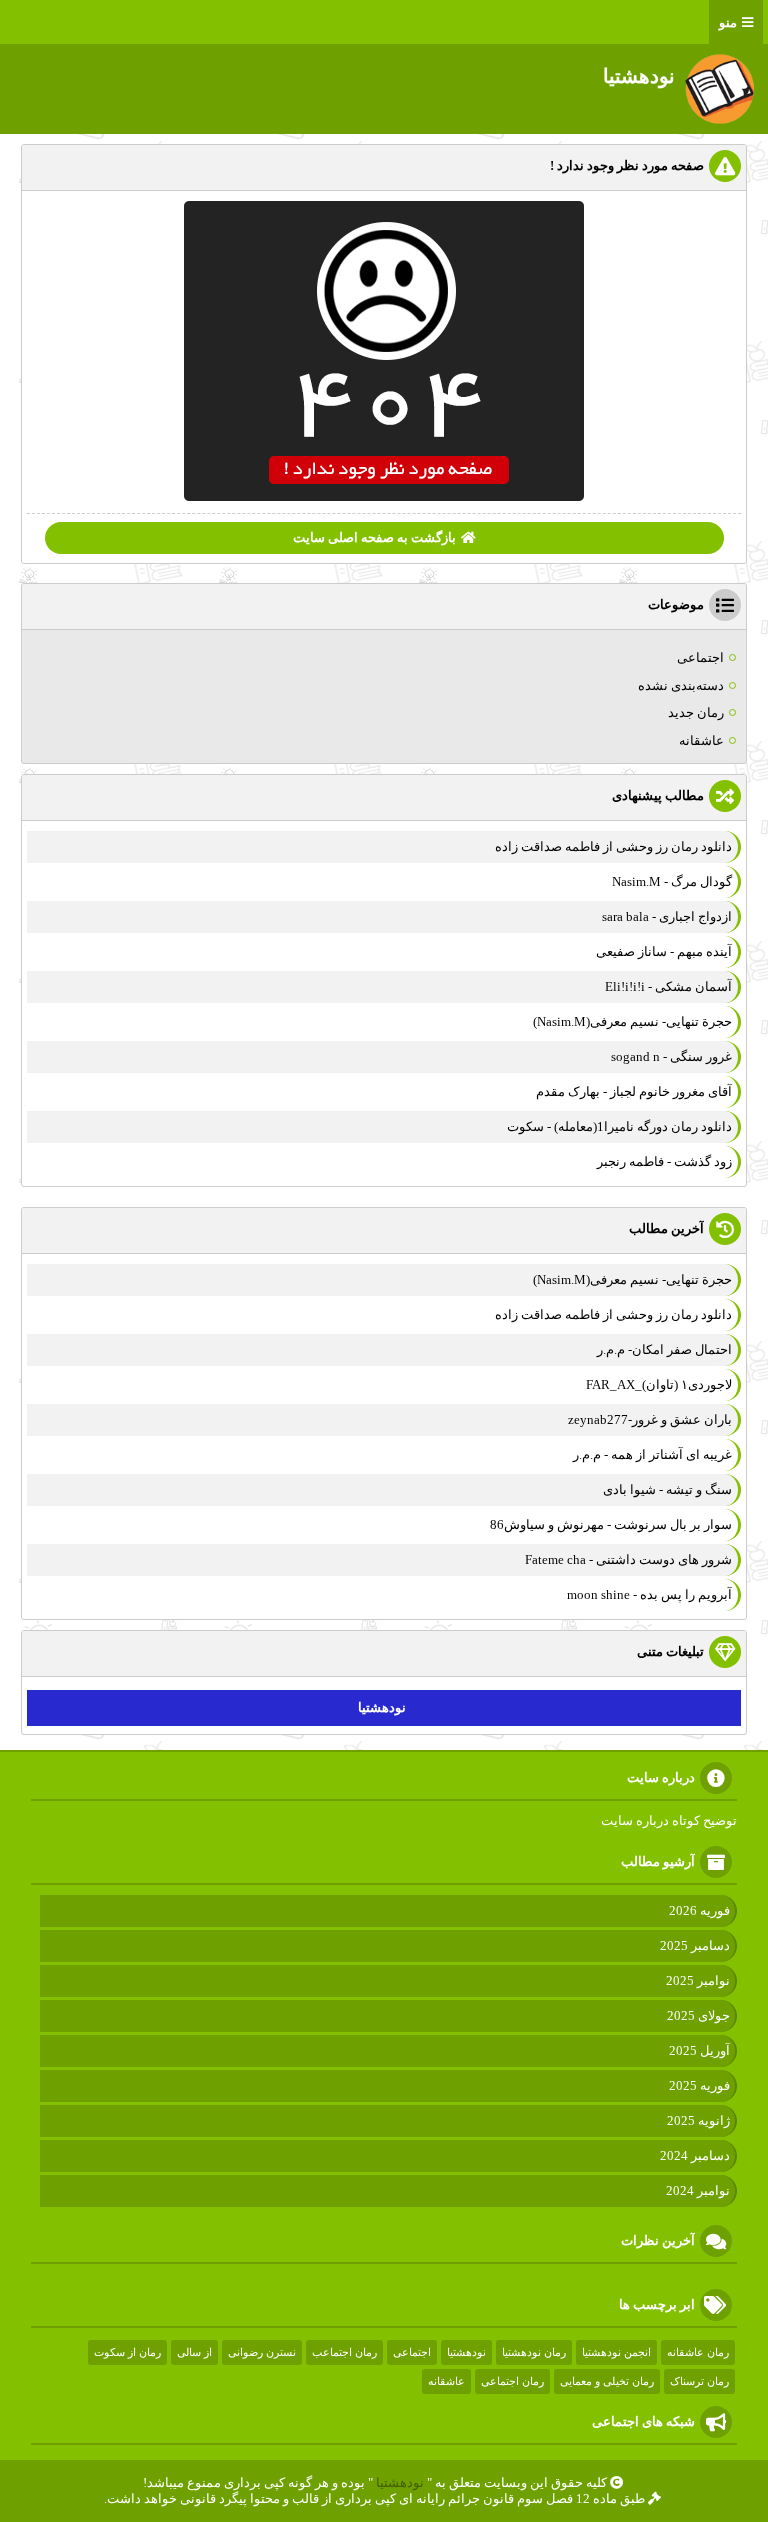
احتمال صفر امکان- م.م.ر (664, 1349)
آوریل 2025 (699, 2050)
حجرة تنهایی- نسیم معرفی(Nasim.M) (632, 1021)
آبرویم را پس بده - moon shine (649, 1594)
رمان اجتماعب (344, 2352)
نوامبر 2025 (698, 1980)
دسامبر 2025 (695, 1945)
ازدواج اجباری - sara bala (667, 916)
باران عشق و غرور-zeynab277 (650, 1419)
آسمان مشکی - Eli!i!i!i (668, 986)
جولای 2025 (698, 2015)
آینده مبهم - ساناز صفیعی (664, 951)
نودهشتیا (382, 1707)
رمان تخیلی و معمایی (607, 2381)
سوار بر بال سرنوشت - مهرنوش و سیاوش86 (611, 1524)
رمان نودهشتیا (534, 2352)
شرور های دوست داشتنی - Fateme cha (628, 1559)
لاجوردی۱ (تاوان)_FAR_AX (659, 1384)
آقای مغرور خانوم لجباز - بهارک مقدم (634, 1091)
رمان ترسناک (699, 2381)
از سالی (194, 2352)
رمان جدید (696, 712)
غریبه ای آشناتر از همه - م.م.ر (652, 1454)
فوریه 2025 (699, 2085)
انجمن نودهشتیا (616, 2352)
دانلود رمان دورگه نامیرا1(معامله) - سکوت (619, 1126)
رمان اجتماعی (512, 2381)
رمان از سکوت (127, 2352)
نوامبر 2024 (698, 2190)
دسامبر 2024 (695, 2155)
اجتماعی (700, 657)
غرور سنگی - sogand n (671, 1056)
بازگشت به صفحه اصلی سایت (374, 537)
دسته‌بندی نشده (681, 685)
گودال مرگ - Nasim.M (672, 881)
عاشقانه (701, 740)
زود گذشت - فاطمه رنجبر (664, 1161)
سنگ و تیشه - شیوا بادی (667, 1489)
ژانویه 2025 (698, 2120)
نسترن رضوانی (262, 2352)
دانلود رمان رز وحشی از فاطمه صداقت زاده (613, 846)
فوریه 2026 (699, 1910)
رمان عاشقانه (698, 2352)
